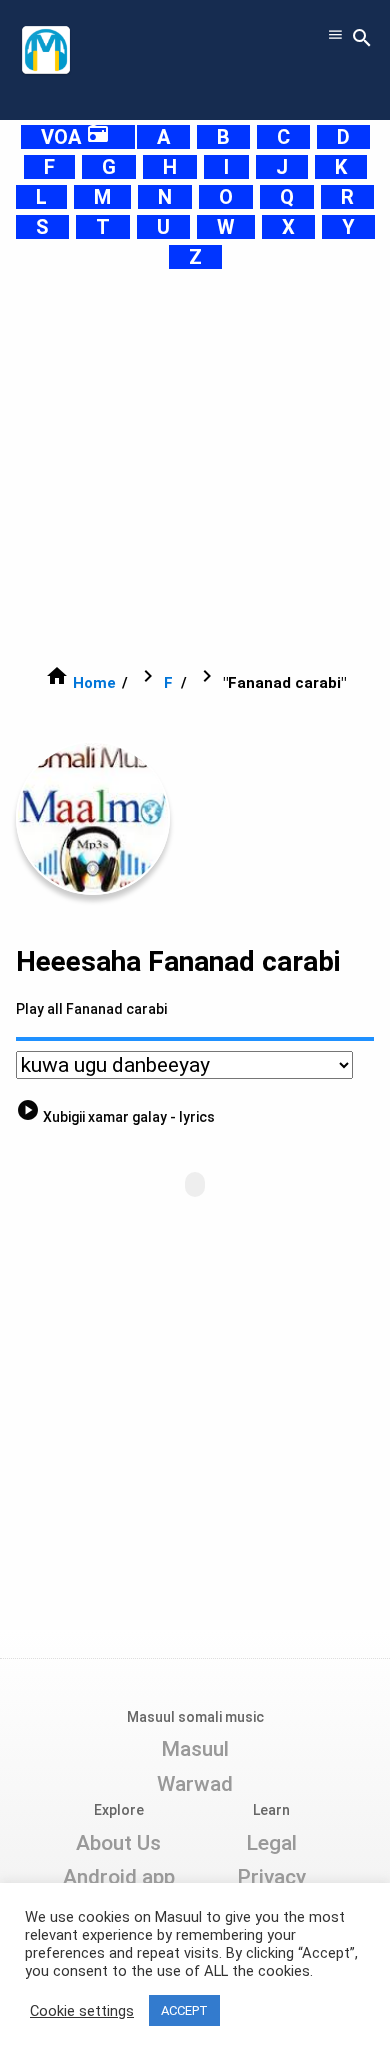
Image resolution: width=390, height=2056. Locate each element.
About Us (118, 1843)
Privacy (271, 1877)
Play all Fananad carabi (91, 1009)
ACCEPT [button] (184, 2010)
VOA (75, 137)
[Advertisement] (195, 467)
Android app (119, 1877)
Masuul (195, 1749)
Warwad (195, 1784)
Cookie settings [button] (82, 2011)
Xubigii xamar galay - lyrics (115, 1117)
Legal (271, 1843)
